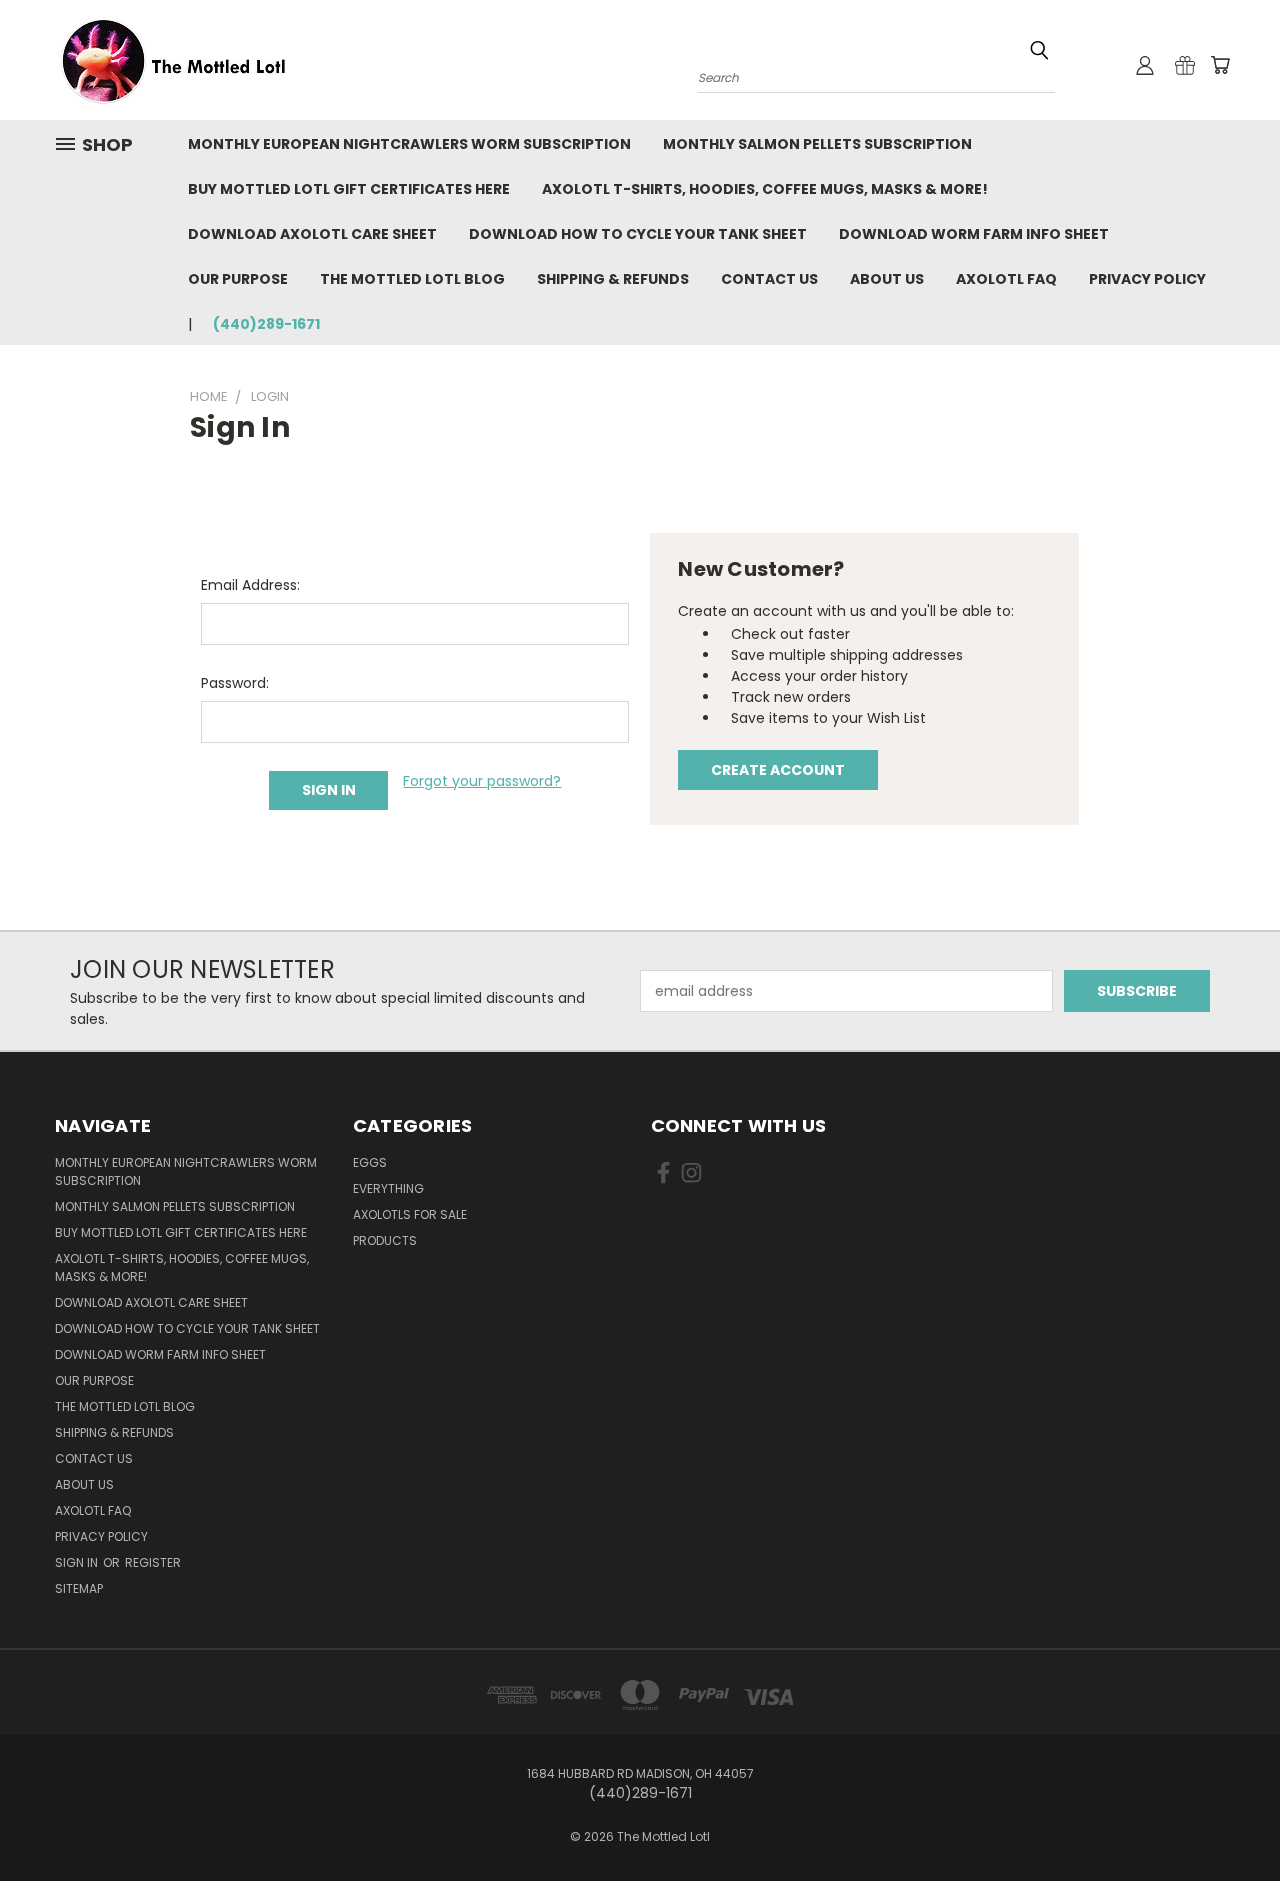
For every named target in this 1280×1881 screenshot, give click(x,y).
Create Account (778, 770)
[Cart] (1220, 65)
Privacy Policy (1147, 279)
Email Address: (250, 585)
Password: (235, 683)
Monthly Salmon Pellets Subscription (817, 144)
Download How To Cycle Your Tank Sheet (638, 234)
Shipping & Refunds (613, 279)
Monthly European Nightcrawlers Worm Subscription (409, 144)
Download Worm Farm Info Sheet (974, 234)
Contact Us (769, 279)
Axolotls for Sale (410, 1214)
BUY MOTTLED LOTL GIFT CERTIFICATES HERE (349, 189)
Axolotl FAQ (1006, 279)
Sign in (78, 1562)
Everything (388, 1188)
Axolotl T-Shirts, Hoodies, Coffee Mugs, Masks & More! (765, 189)
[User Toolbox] (1145, 65)
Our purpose (238, 279)
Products (385, 1240)
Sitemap (79, 1588)
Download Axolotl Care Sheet (312, 234)
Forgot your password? (482, 781)
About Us (887, 279)
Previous (1227, 1818)
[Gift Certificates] (1185, 65)
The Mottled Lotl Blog (412, 279)
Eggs (370, 1162)
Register (153, 1562)
